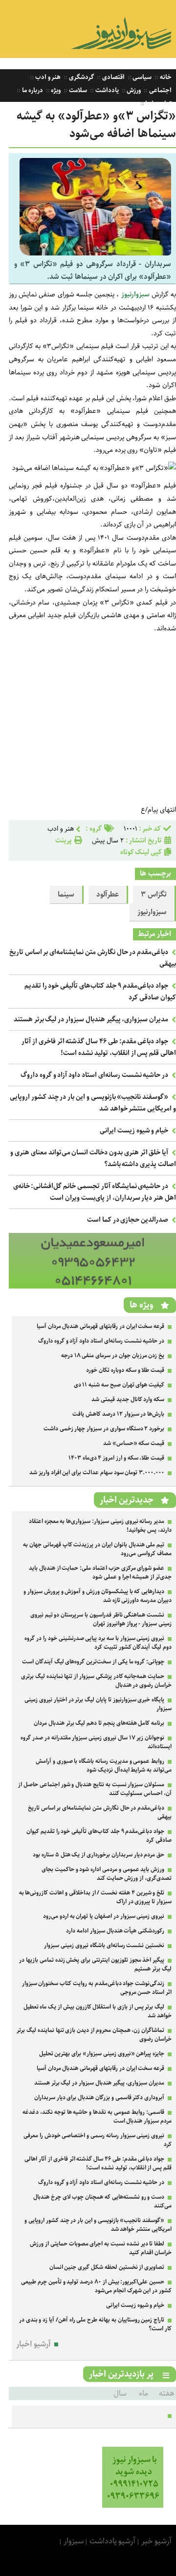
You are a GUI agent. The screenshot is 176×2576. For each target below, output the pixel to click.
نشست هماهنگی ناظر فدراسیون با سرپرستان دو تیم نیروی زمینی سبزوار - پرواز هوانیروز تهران (101, 1619)
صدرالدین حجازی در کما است (128, 1220)
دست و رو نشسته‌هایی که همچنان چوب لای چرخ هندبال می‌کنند (102, 2201)
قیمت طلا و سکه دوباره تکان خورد (125, 1370)
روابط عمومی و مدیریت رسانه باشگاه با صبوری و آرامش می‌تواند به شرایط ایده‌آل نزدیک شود (104, 1766)
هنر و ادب (47, 77)
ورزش (133, 90)
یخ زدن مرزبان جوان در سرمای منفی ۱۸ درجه (113, 1356)
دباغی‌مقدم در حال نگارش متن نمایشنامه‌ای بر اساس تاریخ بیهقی (100, 1812)
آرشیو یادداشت (113, 2541)
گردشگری (81, 77)
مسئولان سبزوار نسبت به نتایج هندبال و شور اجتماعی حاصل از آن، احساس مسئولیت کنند (95, 1789)
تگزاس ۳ (154, 895)
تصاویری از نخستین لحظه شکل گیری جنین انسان (107, 2267)
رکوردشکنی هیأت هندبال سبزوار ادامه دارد (115, 1931)
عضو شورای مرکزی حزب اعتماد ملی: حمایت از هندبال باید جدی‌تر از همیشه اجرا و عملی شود (100, 1572)
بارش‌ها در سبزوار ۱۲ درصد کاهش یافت (118, 1414)
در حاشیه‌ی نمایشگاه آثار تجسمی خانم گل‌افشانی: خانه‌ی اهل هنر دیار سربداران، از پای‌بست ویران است (95, 1192)
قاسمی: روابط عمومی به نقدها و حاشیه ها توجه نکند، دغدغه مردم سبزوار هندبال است (97, 2117)
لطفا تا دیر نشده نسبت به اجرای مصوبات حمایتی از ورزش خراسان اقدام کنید (101, 2248)
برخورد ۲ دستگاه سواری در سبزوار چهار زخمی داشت (104, 1429)
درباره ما (32, 90)
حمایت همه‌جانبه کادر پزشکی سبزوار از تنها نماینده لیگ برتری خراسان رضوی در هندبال (96, 1681)
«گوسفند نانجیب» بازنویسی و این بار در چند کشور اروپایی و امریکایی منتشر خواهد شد (98, 2225)
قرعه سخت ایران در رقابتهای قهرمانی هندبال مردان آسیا (100, 1326)
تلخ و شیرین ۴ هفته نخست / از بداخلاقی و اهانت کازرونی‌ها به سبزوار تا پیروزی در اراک (95, 1897)
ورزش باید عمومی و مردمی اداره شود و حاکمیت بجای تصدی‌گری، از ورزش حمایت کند (107, 1874)
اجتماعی (160, 90)
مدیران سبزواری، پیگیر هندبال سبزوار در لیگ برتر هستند (91, 1019)
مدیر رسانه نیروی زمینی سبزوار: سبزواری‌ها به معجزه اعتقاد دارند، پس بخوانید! (100, 1526)
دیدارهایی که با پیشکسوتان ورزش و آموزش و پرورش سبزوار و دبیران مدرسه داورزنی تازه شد (98, 1596)
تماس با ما (158, 104)
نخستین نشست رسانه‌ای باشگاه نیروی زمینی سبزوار (104, 1945)
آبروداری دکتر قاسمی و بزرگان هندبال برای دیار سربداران (99, 2098)
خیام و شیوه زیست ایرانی (134, 1131)
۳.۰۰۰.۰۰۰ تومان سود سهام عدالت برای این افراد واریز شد (97, 1473)
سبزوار (74, 2541)
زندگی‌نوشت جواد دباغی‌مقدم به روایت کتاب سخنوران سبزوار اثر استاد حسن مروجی (97, 1988)
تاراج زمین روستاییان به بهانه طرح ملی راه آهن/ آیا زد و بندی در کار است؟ (95, 2324)
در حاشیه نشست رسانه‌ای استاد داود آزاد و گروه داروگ (94, 1075)
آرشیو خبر (156, 2541)
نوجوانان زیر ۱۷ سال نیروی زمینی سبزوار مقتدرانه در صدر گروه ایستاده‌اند (96, 1742)
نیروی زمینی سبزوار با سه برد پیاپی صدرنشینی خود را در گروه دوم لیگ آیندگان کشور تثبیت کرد (98, 1643)
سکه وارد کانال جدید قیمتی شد (128, 1399)
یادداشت (106, 90)
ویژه (55, 90)
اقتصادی (113, 77)
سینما (66, 895)
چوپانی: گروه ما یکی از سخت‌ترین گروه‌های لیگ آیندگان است (93, 1662)
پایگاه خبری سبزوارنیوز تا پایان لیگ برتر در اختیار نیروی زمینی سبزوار (98, 1704)
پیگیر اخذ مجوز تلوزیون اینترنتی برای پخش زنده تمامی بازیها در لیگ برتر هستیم (95, 1964)
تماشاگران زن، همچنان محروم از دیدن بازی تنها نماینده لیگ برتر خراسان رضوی (94, 2035)
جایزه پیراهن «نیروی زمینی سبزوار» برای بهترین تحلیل (102, 2054)
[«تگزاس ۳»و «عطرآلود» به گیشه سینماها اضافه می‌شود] (95, 253)
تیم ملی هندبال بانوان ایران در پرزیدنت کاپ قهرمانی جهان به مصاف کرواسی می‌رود (97, 1549)
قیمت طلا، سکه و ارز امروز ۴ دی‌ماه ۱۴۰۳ (116, 1458)
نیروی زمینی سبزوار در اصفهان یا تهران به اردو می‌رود (104, 1916)
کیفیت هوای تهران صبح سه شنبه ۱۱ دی (119, 1385)
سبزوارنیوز (135, 294)
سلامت (77, 90)
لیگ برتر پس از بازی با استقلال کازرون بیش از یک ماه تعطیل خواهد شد (98, 2011)
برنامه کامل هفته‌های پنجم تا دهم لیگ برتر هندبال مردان (99, 1723)
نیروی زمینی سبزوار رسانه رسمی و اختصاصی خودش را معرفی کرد (98, 2140)
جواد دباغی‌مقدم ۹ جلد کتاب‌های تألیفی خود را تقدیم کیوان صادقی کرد (99, 1836)
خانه (165, 77)
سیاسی (142, 77)
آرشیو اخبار (33, 2344)
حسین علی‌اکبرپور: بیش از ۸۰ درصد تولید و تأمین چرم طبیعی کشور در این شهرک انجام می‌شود (96, 2286)
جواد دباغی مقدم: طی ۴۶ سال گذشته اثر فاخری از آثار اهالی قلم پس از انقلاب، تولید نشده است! (99, 1047)
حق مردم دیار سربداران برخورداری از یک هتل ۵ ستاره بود (99, 1855)
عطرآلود (108, 895)
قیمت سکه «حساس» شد (134, 1443)
